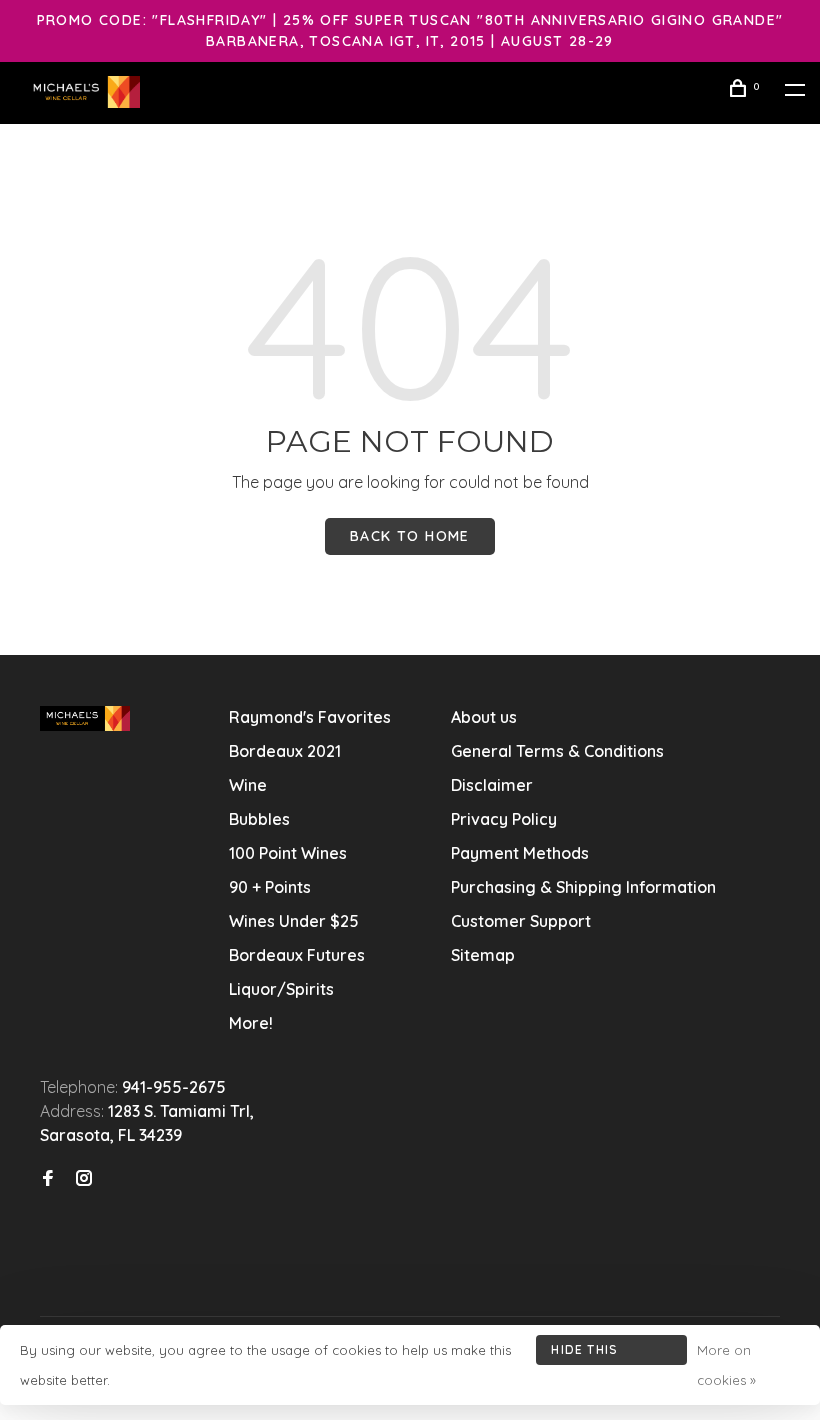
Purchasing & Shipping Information (585, 887)
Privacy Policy (504, 819)
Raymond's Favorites (310, 717)
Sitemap (483, 955)
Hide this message (584, 1353)
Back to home (410, 536)
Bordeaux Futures (297, 955)
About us (484, 717)
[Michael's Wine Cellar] (85, 718)
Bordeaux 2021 (285, 751)
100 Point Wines (288, 853)
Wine (248, 785)
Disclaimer (492, 785)
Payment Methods (520, 853)
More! (251, 1023)
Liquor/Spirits (281, 989)
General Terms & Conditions (557, 751)
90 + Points (270, 887)
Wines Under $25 (294, 921)
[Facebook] (48, 1179)
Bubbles (259, 819)
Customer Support (521, 921)
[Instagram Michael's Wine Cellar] (84, 1179)
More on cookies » (726, 1365)
